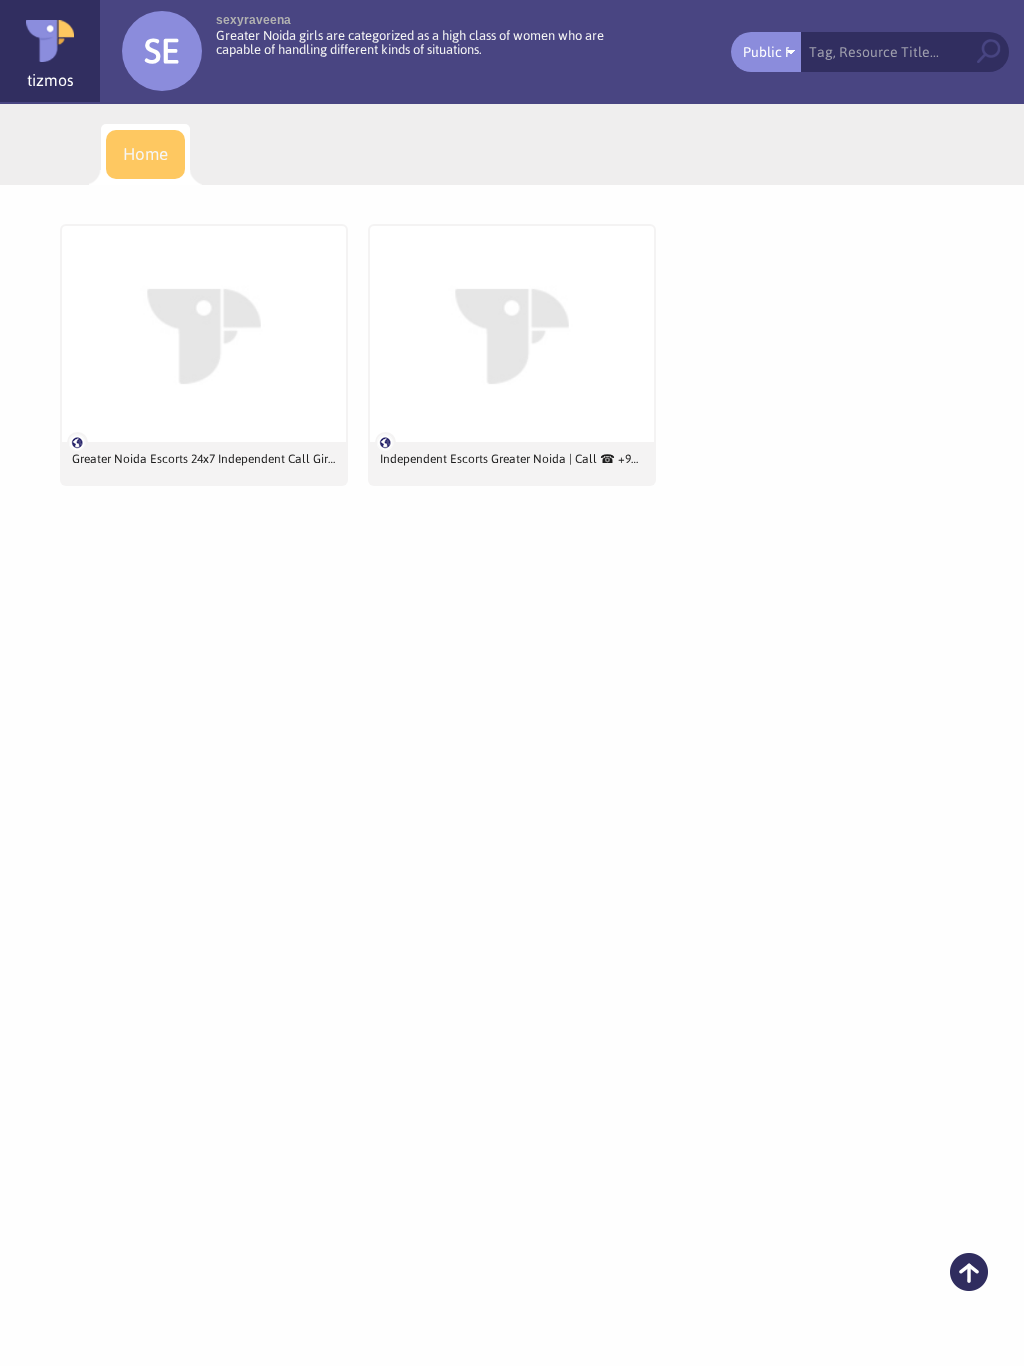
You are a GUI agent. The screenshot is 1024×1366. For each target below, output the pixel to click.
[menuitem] (145, 154)
